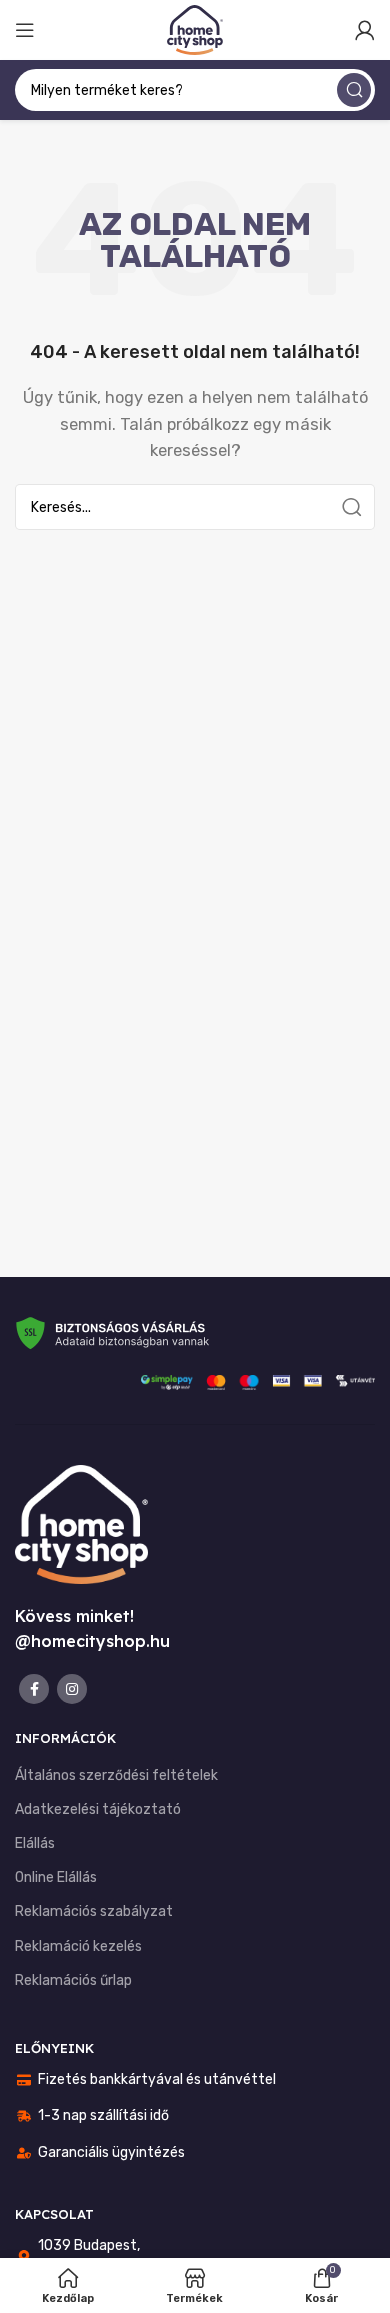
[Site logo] (195, 29)
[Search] (354, 90)
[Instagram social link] (72, 1689)
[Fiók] (365, 30)
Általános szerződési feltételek (116, 1775)
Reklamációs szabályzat (94, 1911)
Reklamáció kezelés (78, 1946)
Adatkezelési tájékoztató (98, 1809)
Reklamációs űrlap (73, 1980)
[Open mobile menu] (25, 30)
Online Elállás (56, 1877)
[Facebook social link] (34, 1689)
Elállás (35, 1843)
